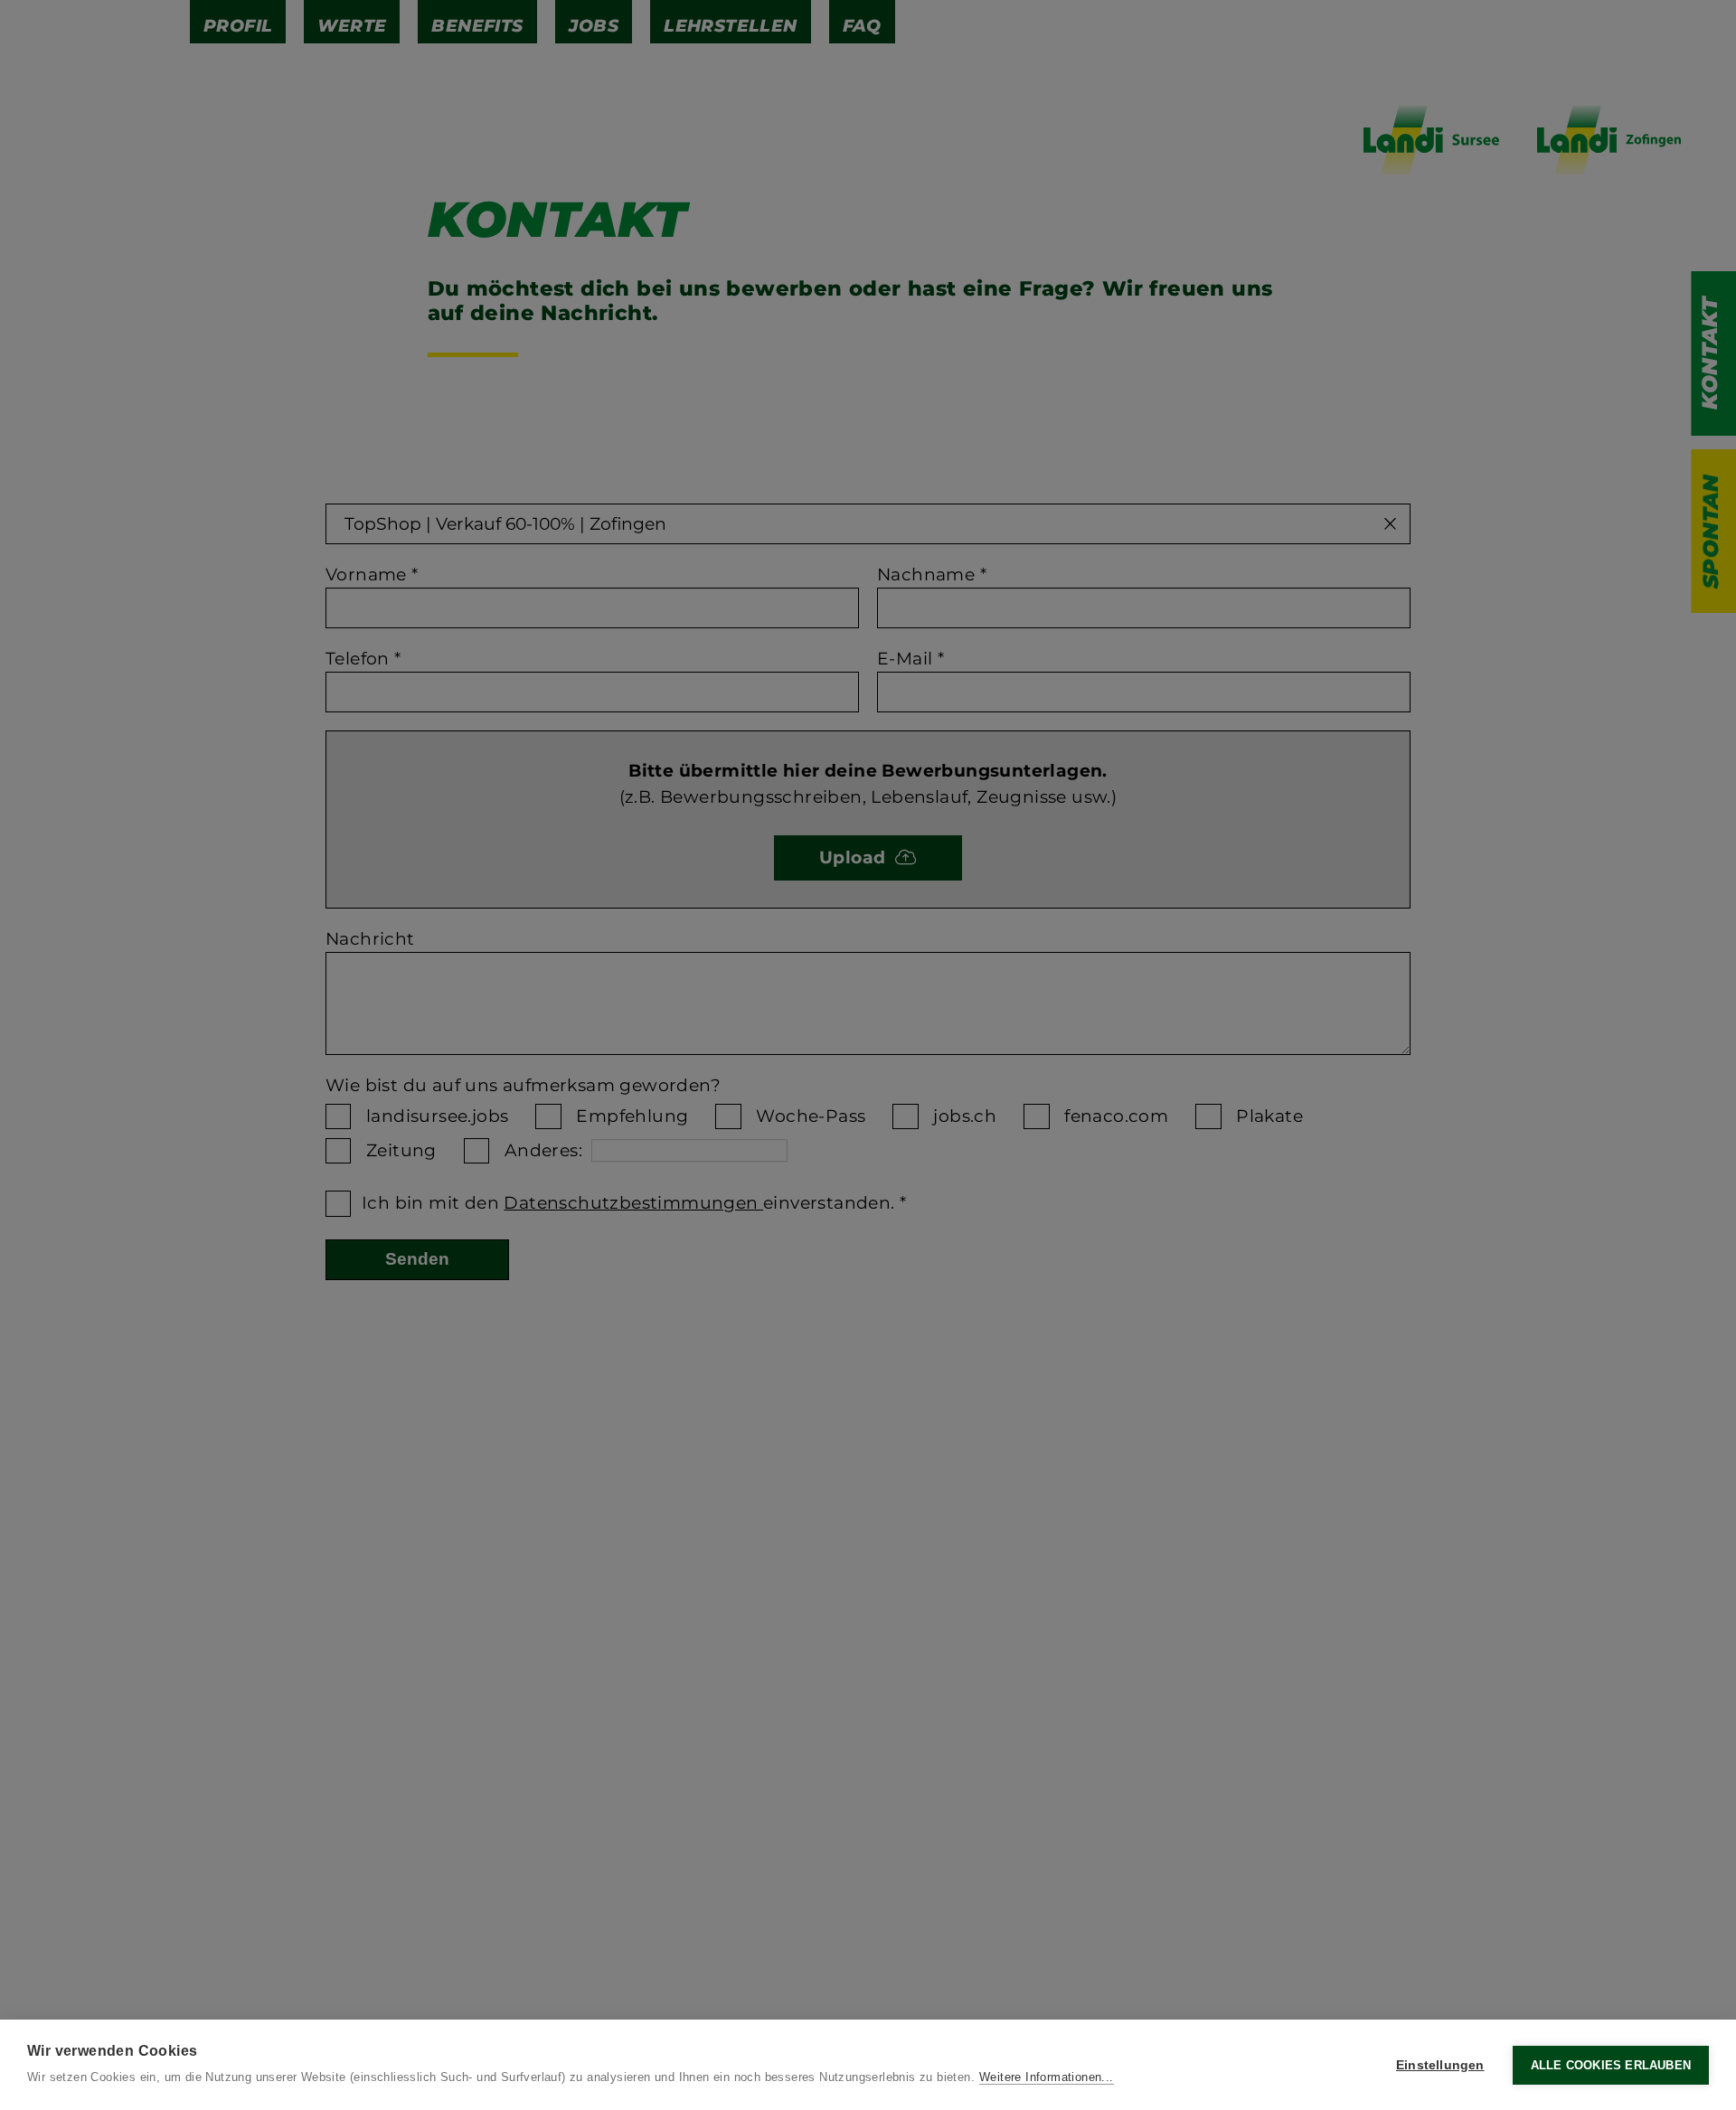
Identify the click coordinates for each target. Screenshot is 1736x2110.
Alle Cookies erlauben (1611, 2065)
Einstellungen (1440, 2065)
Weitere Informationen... (1047, 2077)
